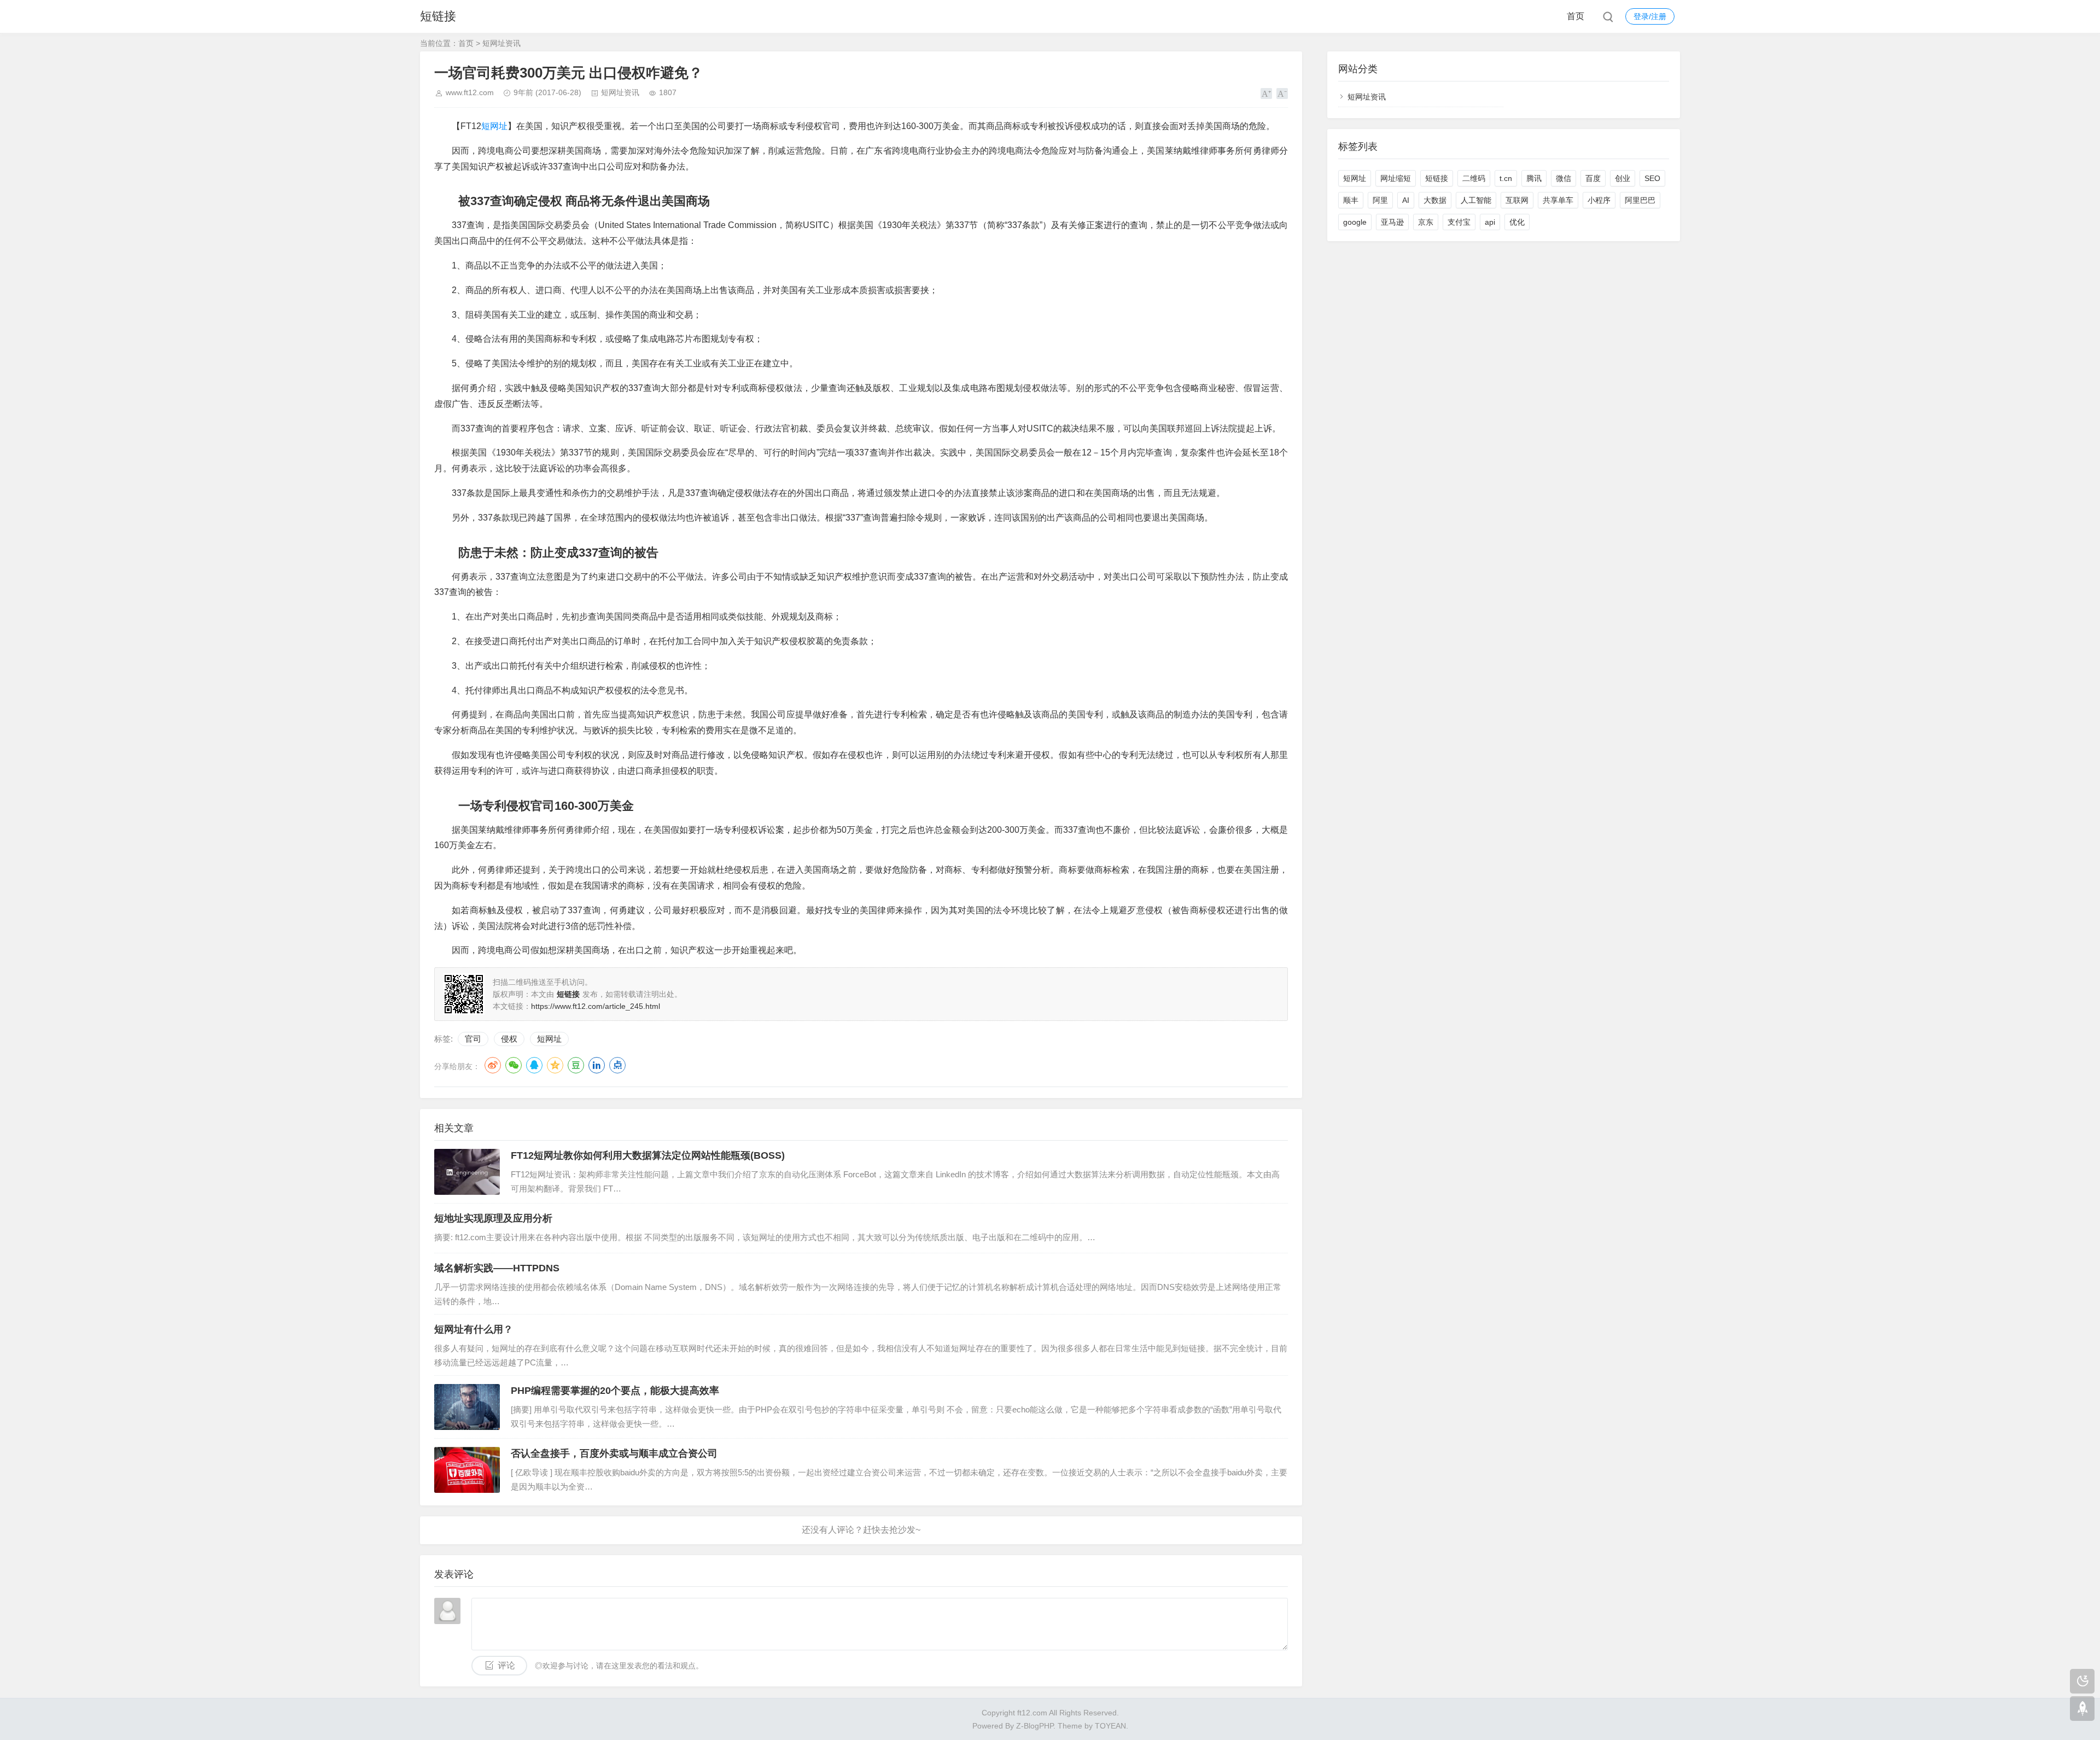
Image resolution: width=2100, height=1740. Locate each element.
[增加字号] (1266, 94)
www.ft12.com (470, 92)
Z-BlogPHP (1035, 1726)
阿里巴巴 (1640, 200)
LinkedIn (597, 1065)
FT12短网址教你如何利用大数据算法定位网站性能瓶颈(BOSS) (648, 1155)
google (1355, 222)
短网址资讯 (501, 43)
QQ (534, 1065)
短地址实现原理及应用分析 (493, 1218)
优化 (1517, 222)
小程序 (1599, 200)
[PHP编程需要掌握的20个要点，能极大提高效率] (467, 1407)
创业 (1623, 178)
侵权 (509, 1039)
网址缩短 (1396, 178)
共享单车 (1558, 200)
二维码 (1474, 178)
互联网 (1517, 200)
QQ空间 (555, 1065)
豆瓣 (576, 1065)
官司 (473, 1039)
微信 (1564, 178)
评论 (506, 1665)
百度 (1593, 178)
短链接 (438, 16)
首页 (1576, 16)
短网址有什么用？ (474, 1329)
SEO (1652, 178)
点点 (617, 1065)
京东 (1426, 222)
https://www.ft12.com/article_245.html (596, 1006)
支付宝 (1459, 222)
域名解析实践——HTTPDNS (497, 1268)
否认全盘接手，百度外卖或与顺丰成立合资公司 (614, 1453)
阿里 (1380, 200)
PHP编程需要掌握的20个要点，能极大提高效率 (615, 1391)
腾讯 (1534, 178)
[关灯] (2082, 1681)
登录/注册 (1650, 16)
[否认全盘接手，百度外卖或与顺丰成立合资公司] (467, 1470)
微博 (493, 1065)
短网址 (494, 126)
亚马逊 (1392, 222)
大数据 (1435, 200)
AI (1406, 200)
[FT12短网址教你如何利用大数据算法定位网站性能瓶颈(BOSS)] (467, 1172)
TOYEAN (1110, 1726)
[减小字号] (1282, 94)
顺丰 (1351, 200)
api (1490, 222)
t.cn (1506, 178)
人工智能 (1476, 200)
